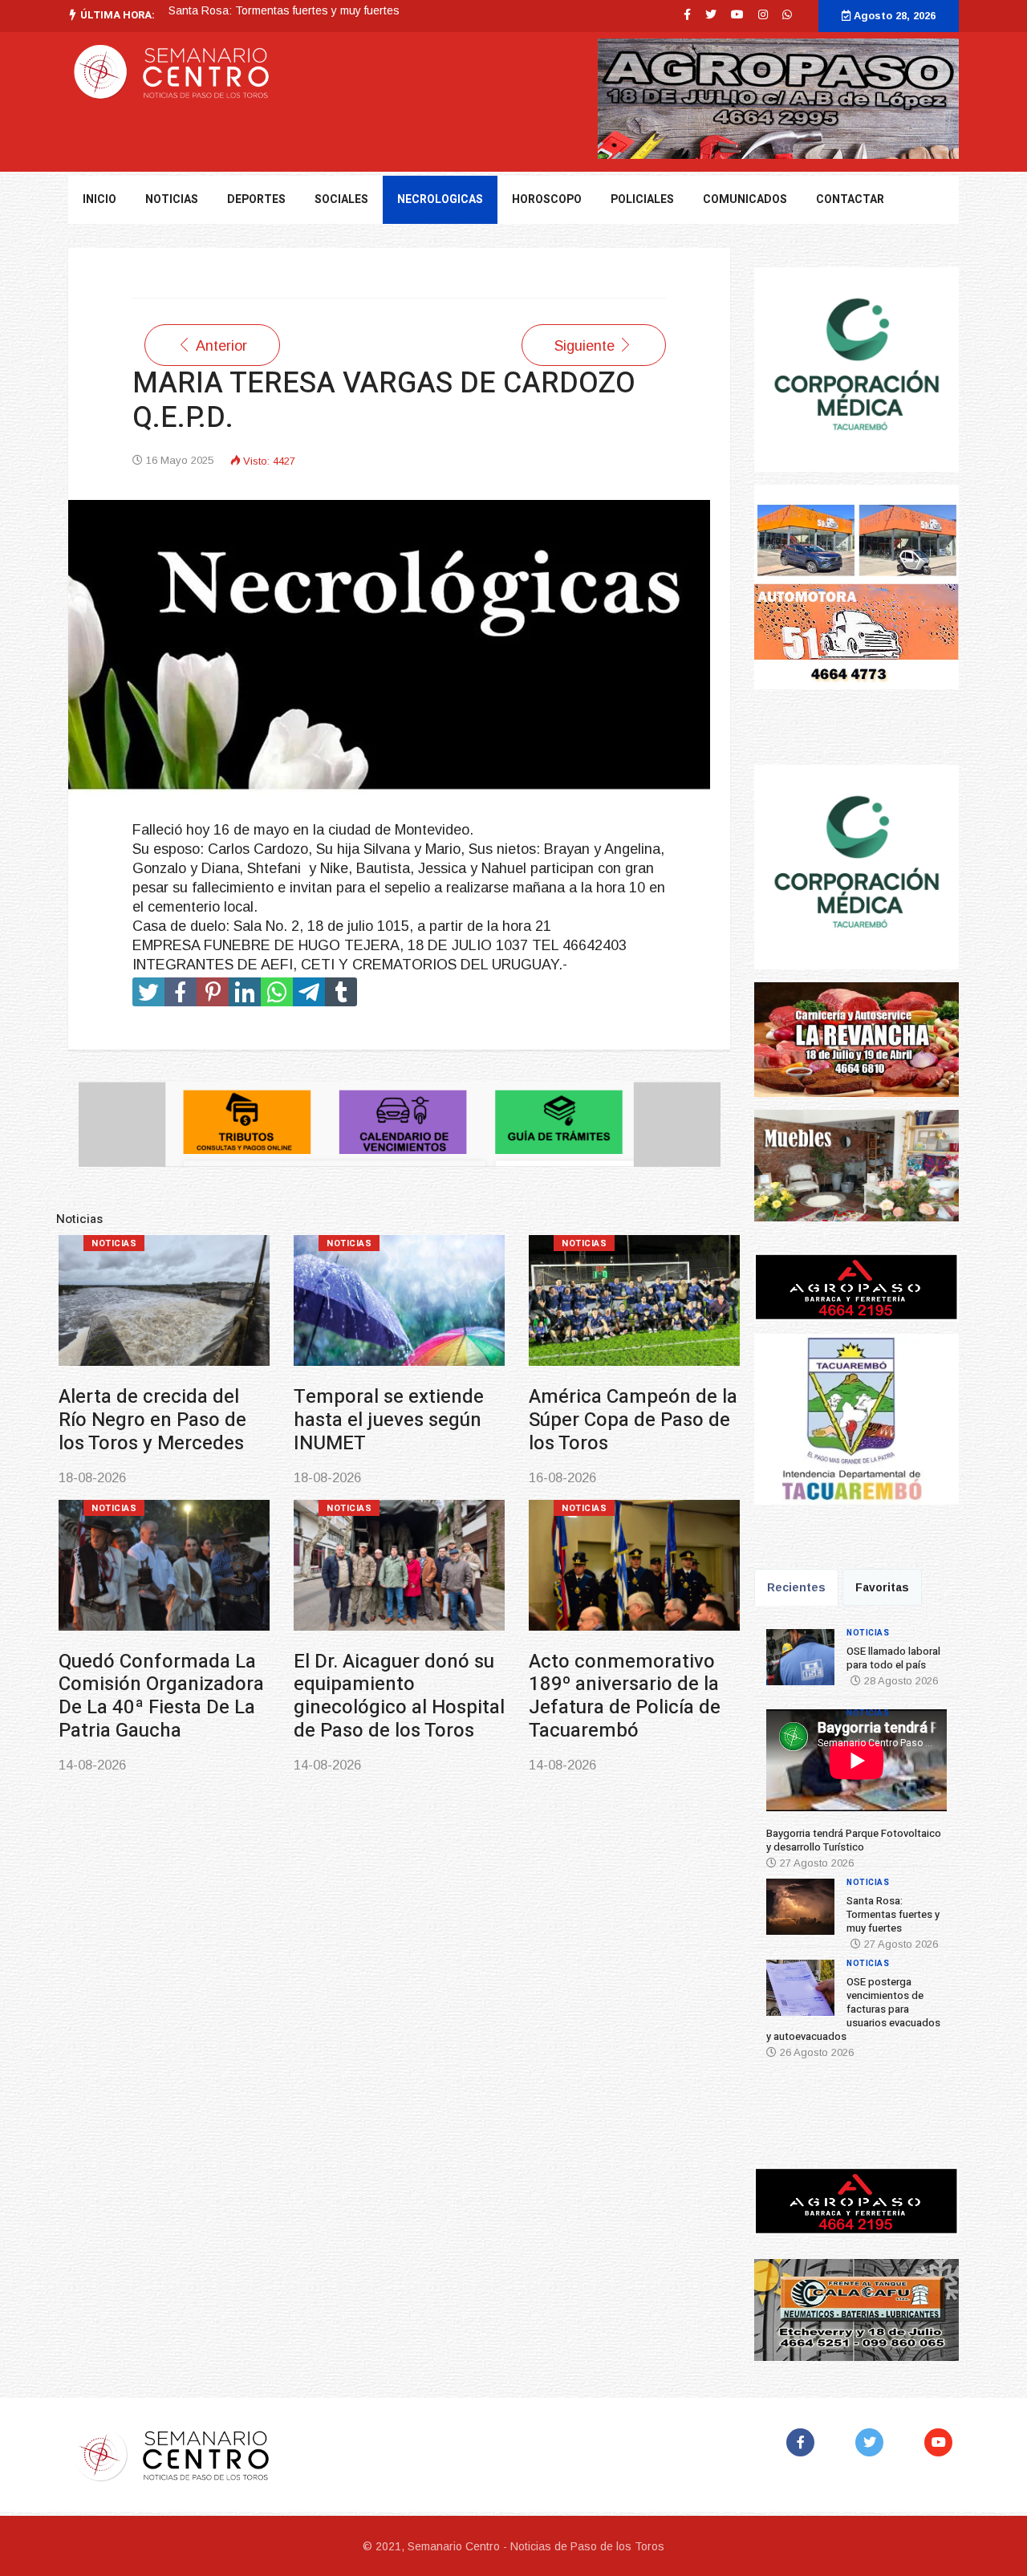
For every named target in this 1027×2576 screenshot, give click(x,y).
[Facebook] (804, 2442)
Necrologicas (440, 199)
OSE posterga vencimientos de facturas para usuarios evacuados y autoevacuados (853, 2009)
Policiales (642, 199)
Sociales (341, 199)
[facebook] (687, 14)
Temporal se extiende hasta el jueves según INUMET (389, 1420)
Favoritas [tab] (882, 1587)
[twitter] (711, 14)
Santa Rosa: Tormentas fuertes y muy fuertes (893, 1914)
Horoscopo (547, 199)
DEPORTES (256, 199)
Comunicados (745, 199)
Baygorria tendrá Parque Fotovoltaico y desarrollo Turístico (854, 1840)
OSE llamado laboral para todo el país (893, 1658)
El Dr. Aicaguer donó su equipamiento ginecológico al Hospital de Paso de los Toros (399, 1696)
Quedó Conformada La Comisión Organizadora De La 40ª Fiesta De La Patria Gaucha (161, 1696)
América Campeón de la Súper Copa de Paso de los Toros (633, 1420)
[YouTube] (942, 2442)
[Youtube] (737, 14)
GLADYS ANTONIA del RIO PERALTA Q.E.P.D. (286, 11)
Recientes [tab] (796, 1587)
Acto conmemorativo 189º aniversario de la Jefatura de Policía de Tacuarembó (625, 1696)
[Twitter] (873, 2442)
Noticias (114, 1243)
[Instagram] (763, 14)
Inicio (99, 199)
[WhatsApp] (787, 14)
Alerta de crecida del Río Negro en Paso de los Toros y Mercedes (152, 1420)
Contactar (850, 199)
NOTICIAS (172, 199)
